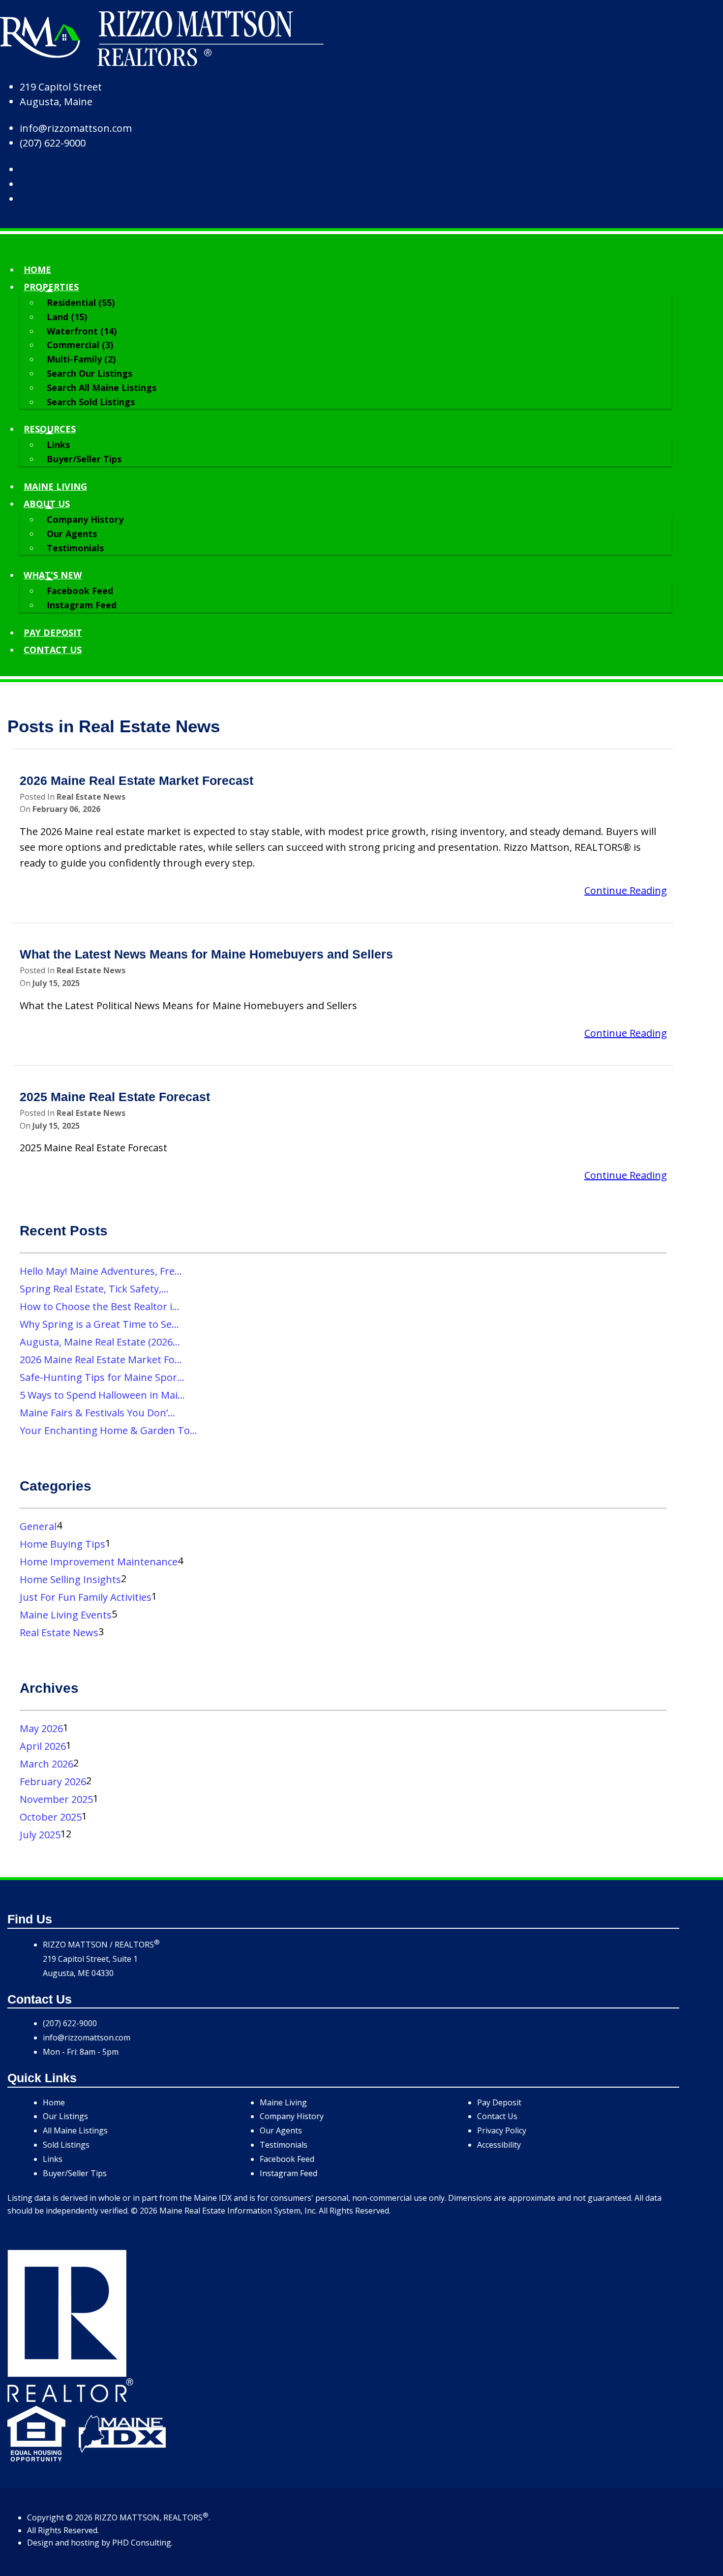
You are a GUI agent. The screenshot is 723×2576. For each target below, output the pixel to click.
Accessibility (499, 2145)
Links (58, 445)
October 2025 (51, 1817)
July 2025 (40, 1835)
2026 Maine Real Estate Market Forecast (136, 781)
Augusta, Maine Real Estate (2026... (100, 1342)
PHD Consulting (142, 2543)
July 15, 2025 (56, 983)
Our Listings (65, 2116)
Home (37, 270)
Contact (53, 650)
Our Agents (72, 534)
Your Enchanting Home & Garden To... (108, 1430)
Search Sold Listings (91, 402)
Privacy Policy (502, 2130)
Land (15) (67, 317)
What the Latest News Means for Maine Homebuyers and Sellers (206, 954)
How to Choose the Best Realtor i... (100, 1306)
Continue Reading (626, 890)
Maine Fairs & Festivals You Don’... (97, 1413)
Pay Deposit (53, 632)
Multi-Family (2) (81, 359)
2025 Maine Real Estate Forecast (115, 1097)
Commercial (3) (80, 345)
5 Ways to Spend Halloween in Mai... (102, 1395)
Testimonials (75, 548)
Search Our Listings (90, 373)
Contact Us (497, 2116)
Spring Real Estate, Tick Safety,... (94, 1289)
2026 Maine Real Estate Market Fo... (101, 1360)
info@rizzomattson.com (76, 128)
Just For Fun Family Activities (86, 1597)
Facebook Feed (80, 591)
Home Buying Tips (62, 1544)
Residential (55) (81, 302)
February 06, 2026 (66, 809)
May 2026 (41, 1728)
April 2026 (43, 1746)
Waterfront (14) (82, 331)
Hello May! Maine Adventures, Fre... (101, 1271)
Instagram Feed (82, 605)
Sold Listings (66, 2145)
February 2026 (53, 1782)
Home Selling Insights (70, 1579)
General (38, 1526)
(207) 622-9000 (53, 143)
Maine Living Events (66, 1615)
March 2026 (46, 1764)
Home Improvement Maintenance (99, 1562)
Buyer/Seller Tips (84, 459)
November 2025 (56, 1799)
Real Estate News (91, 797)
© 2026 (79, 2517)
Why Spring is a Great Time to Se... (99, 1324)
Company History (85, 519)
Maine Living (55, 486)
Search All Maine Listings (102, 388)
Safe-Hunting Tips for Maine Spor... (102, 1377)
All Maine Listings (75, 2130)
